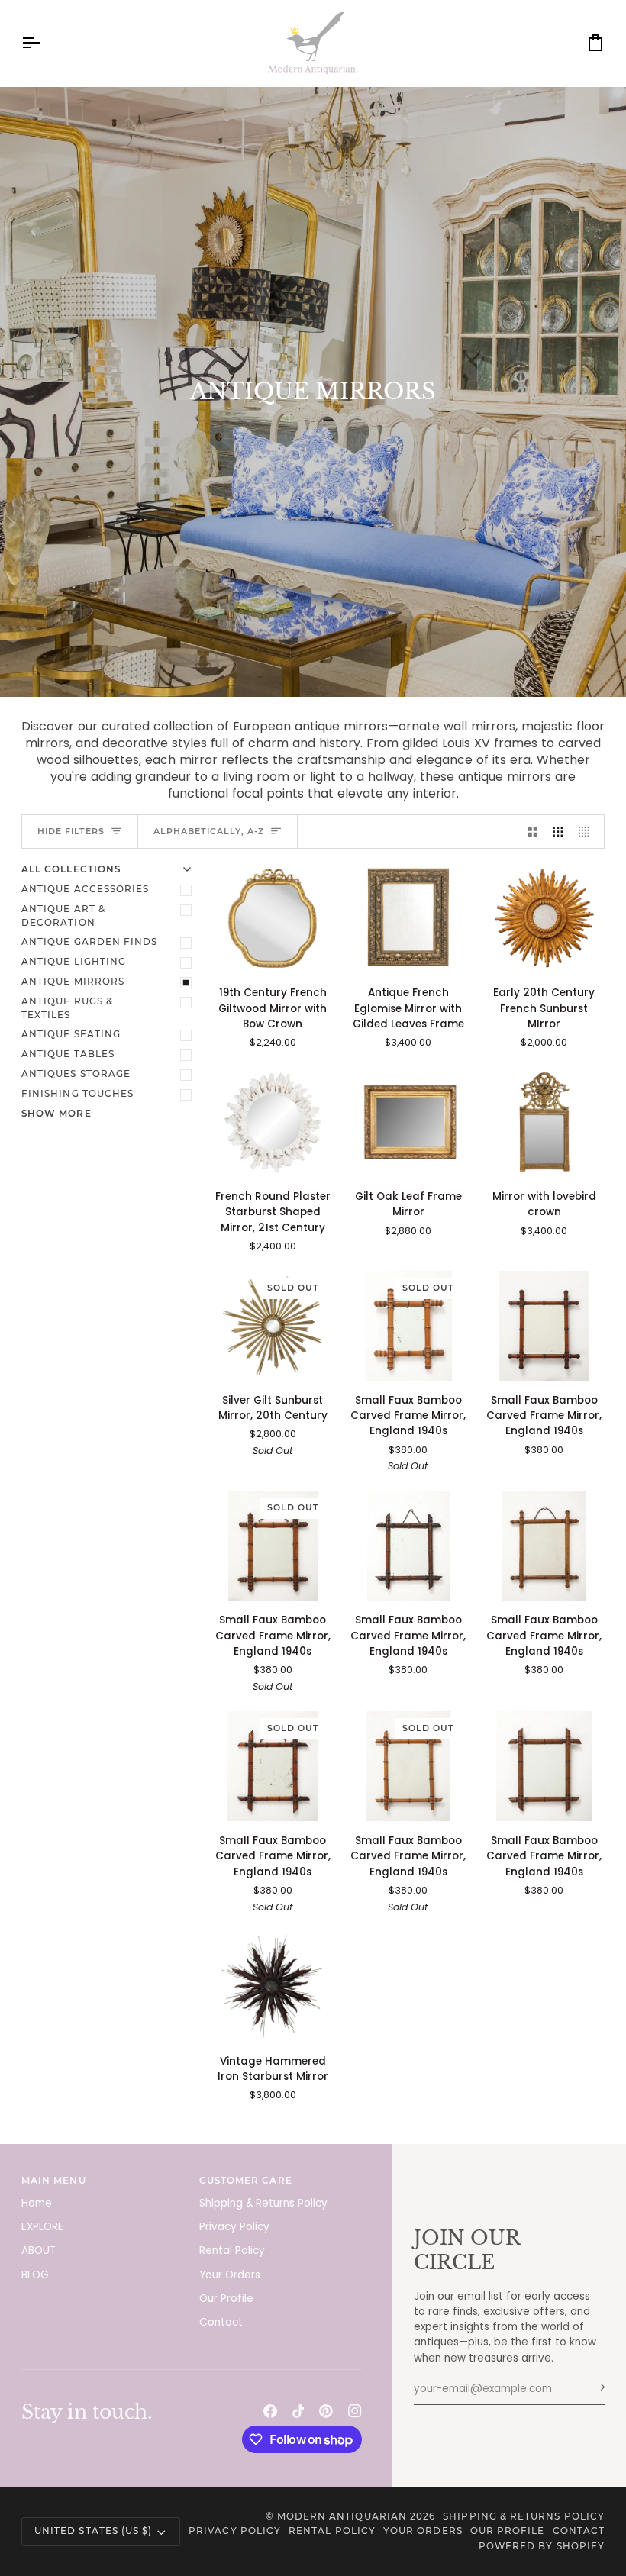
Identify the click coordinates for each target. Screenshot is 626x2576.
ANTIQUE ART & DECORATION (63, 916)
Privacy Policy (234, 2227)
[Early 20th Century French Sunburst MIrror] (544, 918)
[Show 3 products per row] (558, 832)
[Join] (592, 2387)
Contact (221, 2322)
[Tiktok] (298, 2411)
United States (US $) (93, 2531)
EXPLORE (42, 2227)
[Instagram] (355, 2411)
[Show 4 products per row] (588, 832)
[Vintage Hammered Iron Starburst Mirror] (273, 1986)
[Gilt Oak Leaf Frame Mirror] (409, 1122)
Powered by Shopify (542, 2546)
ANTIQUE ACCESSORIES (85, 889)
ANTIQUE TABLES (68, 1054)
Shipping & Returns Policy (263, 2203)
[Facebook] (270, 2411)
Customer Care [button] (246, 2181)
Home (37, 2203)
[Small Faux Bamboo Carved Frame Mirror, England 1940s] (544, 1326)
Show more (56, 1114)
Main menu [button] (54, 2181)
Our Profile (226, 2299)
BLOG (35, 2275)
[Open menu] (44, 43)
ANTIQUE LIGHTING (74, 962)
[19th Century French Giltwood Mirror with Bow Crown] (273, 918)
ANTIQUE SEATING (71, 1034)
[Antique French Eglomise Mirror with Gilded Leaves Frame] (409, 918)
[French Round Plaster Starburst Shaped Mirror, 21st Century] (273, 1122)
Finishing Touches (77, 1094)
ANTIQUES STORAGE (76, 1074)
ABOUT (39, 2250)
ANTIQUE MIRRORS (73, 982)
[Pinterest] (326, 2411)
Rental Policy (232, 2250)
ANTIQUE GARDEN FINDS (89, 942)
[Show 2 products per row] (533, 832)
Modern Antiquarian (342, 2516)
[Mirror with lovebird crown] (544, 1122)
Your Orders (230, 2275)
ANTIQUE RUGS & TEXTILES (67, 1008)
